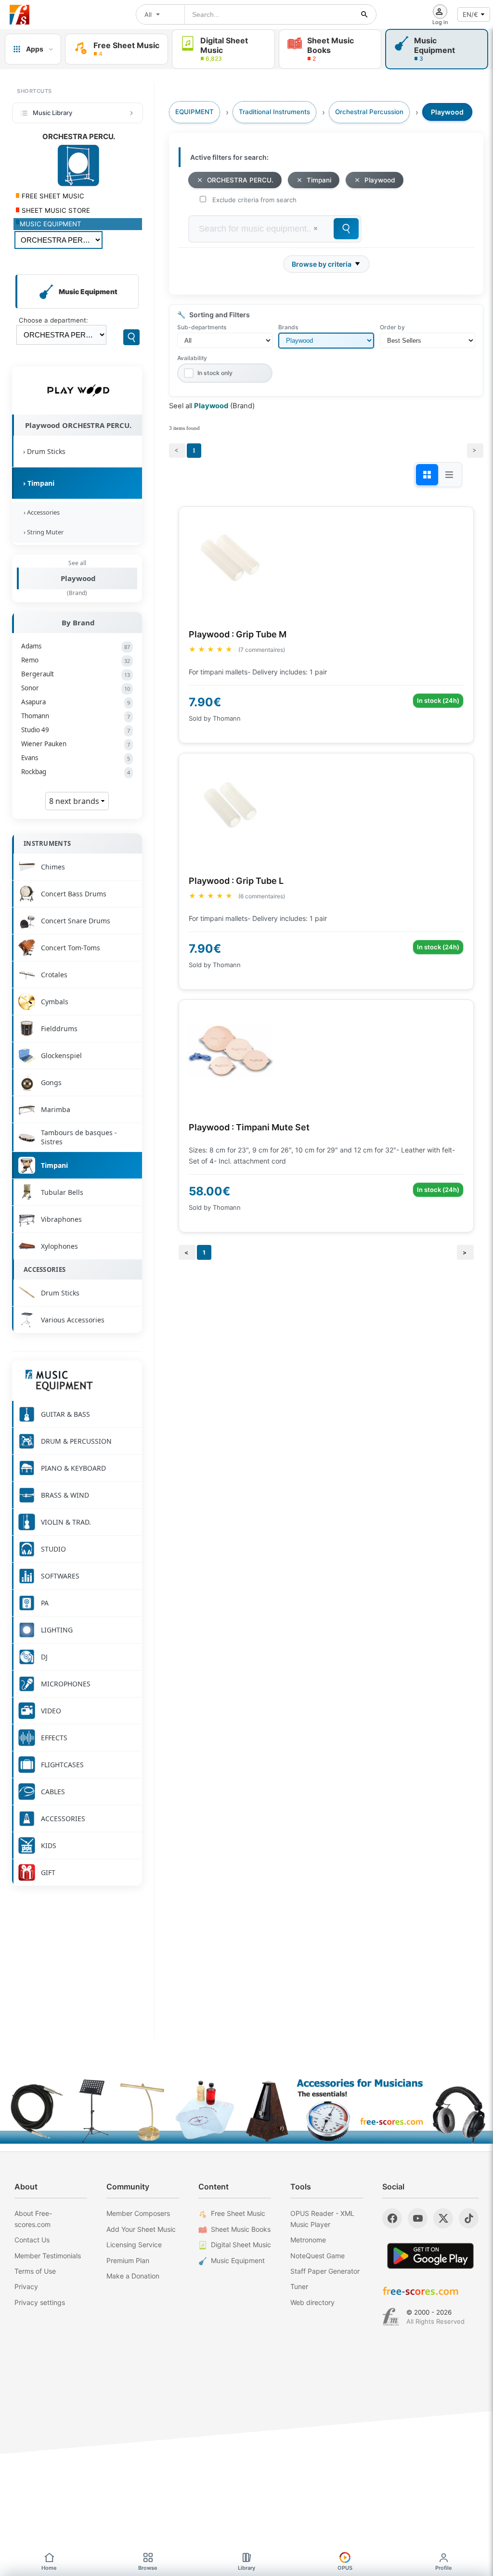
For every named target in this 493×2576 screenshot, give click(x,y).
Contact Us (32, 2240)
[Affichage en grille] (427, 475)
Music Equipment (238, 2260)
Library (246, 2568)
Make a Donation (133, 2276)
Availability (192, 358)
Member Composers (138, 2213)
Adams (76, 646)
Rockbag (76, 772)
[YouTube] (418, 2218)
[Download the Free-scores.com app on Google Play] (430, 2256)
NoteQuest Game (318, 2256)
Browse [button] (148, 2568)
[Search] (131, 337)
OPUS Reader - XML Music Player (322, 2219)
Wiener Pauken (76, 744)
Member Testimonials (48, 2256)
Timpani (319, 180)
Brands (288, 327)
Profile (444, 2568)
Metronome (308, 2240)
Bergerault (76, 674)
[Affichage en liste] (449, 475)
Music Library (52, 113)
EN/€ (470, 14)
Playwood (78, 578)
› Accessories (40, 512)
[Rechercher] (364, 14)
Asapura (76, 702)
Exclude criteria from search (254, 200)
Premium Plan (128, 2260)
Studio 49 (76, 730)
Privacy (26, 2286)
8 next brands (75, 801)
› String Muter (42, 532)
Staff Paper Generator (325, 2271)
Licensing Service (134, 2245)
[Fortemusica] (391, 2317)
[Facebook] (392, 2218)
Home (49, 2568)
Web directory (312, 2302)
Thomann (76, 716)
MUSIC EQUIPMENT (51, 224)
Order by (392, 327)
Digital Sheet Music (241, 2245)
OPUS (345, 2568)
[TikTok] (469, 2218)
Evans (76, 758)
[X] (443, 2218)
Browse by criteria (322, 264)
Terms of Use (35, 2271)
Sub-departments (202, 327)
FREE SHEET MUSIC (52, 196)
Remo (76, 660)
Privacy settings (40, 2302)
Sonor (76, 688)
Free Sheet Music (238, 2213)
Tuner (299, 2286)
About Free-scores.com (33, 2219)
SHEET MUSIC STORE (55, 210)
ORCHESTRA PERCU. (240, 180)
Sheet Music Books (241, 2229)
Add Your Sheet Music (141, 2229)
